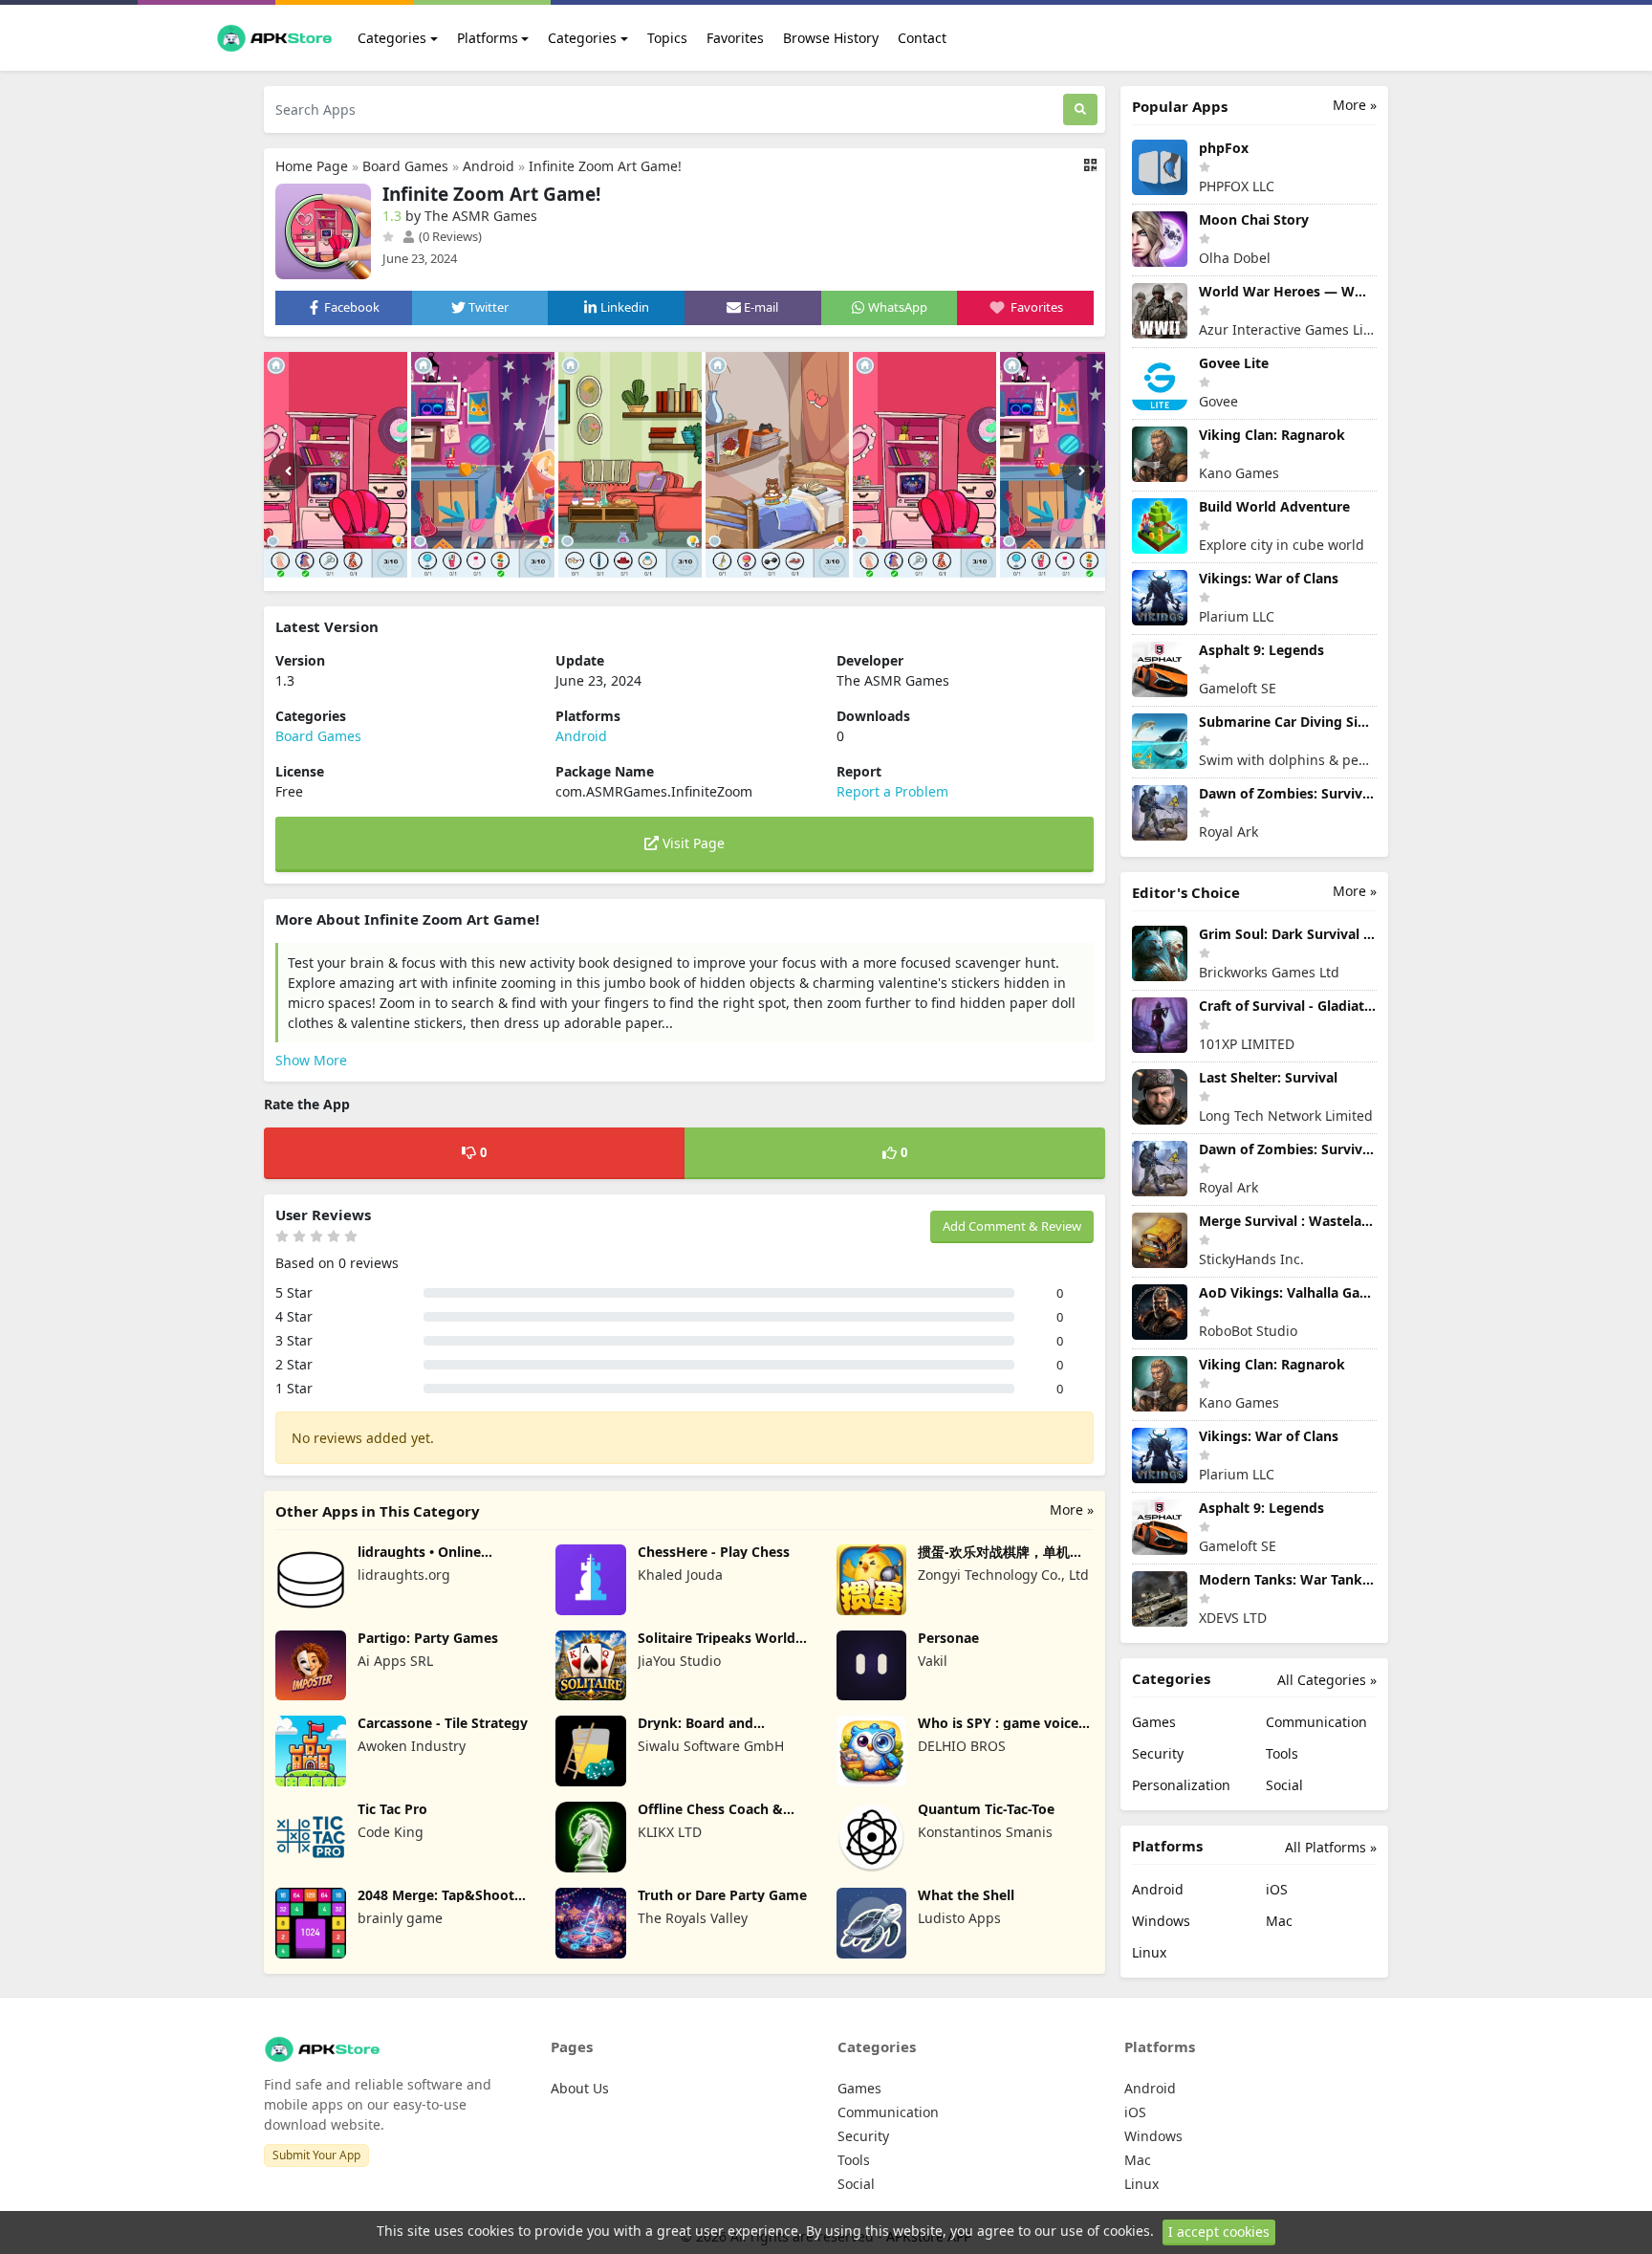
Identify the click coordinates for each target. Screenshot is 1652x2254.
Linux (1149, 1952)
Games (1154, 1722)
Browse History (831, 38)
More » (1072, 1510)
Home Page (312, 166)
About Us (580, 2088)
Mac (1279, 1921)
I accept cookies (1219, 2232)
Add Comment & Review (1012, 1226)
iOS (1277, 1889)
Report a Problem (892, 791)
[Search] (1080, 109)
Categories (392, 38)
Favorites (735, 38)
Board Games (405, 166)
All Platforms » (1331, 1847)
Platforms (488, 38)
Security (1158, 1753)
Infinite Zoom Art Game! (605, 166)
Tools (1282, 1753)
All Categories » (1327, 1680)
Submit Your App (316, 2155)
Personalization (1181, 1785)
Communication (1316, 1722)
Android (489, 166)
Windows (1161, 1921)
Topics (667, 38)
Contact (922, 38)
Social (1284, 1785)
